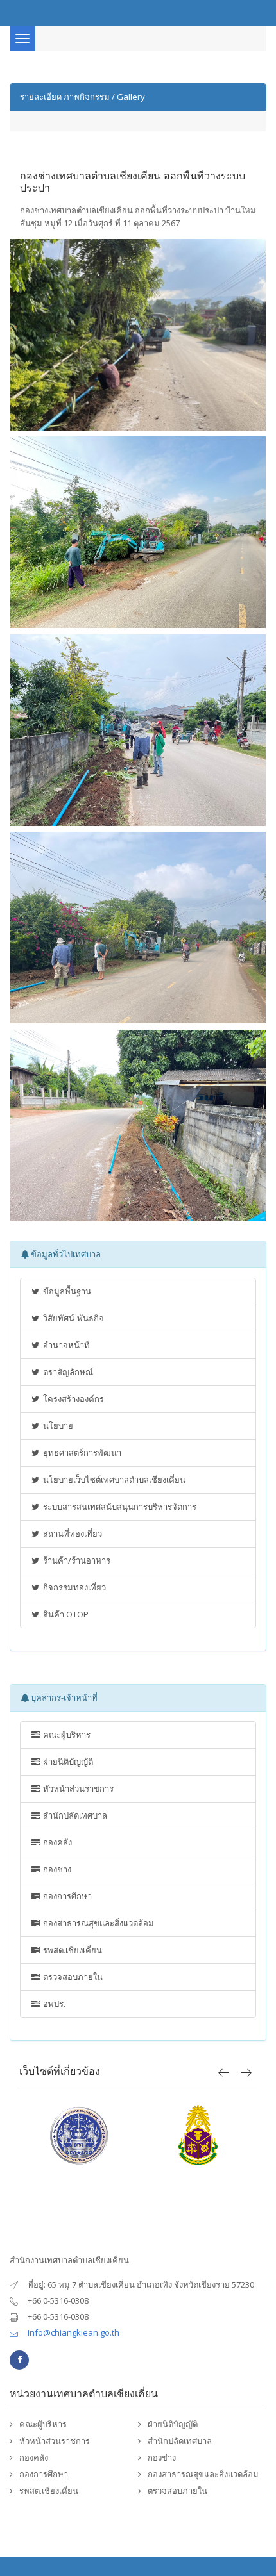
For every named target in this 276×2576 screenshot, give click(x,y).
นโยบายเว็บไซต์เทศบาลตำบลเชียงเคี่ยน (113, 1480)
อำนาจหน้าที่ (65, 1345)
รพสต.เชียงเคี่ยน (72, 1950)
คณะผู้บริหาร (66, 1735)
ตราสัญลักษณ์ (67, 1372)
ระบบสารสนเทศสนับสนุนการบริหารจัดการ (119, 1507)
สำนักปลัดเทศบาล (74, 1815)
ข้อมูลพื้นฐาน (66, 1291)
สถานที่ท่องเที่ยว (72, 1533)
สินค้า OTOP (65, 1614)
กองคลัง (56, 1842)
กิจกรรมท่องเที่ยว (73, 1587)
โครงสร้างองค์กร (73, 1399)
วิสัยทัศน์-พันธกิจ (73, 1318)
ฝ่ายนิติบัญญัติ (67, 1762)
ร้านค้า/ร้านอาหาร (76, 1560)
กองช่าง (56, 1869)
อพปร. (53, 2004)
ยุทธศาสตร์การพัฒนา (81, 1453)
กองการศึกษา (66, 1896)
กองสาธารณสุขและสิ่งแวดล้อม (98, 1923)
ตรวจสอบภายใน (72, 1977)
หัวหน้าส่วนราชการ (77, 1788)
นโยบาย (57, 1426)
